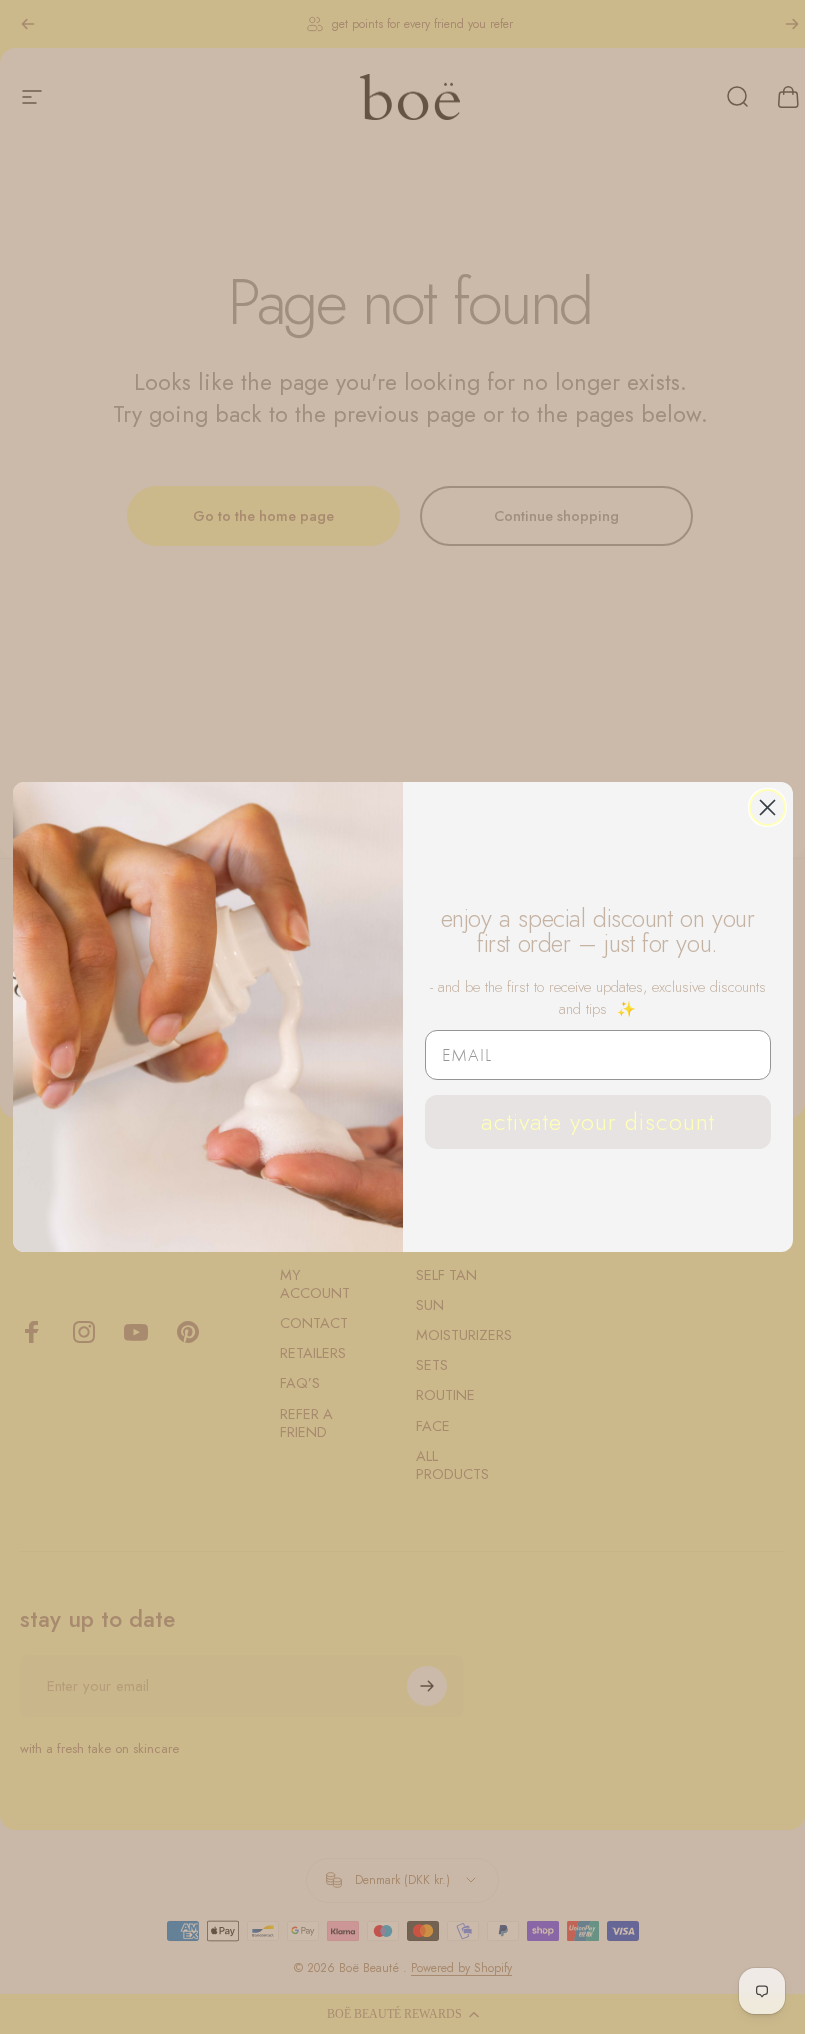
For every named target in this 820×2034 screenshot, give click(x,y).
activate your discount (598, 1121)
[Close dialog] (767, 807)
